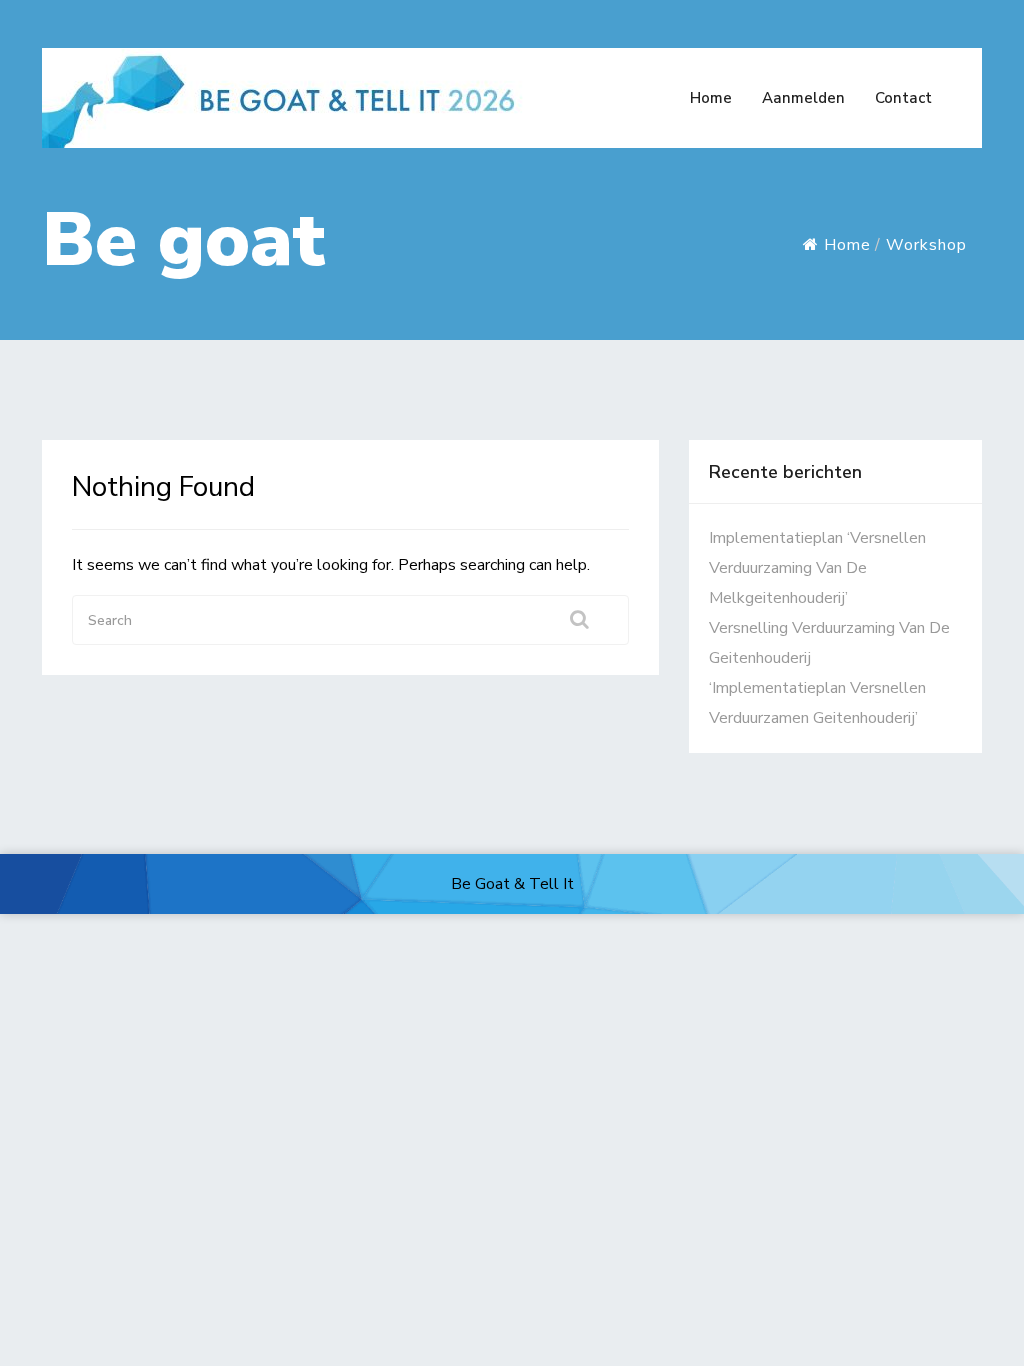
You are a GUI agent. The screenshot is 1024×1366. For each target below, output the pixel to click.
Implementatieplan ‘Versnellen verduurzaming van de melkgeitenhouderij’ (817, 568)
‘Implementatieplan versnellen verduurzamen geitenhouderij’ (817, 703)
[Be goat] (290, 95)
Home (711, 98)
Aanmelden (803, 98)
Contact (903, 98)
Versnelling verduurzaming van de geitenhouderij (829, 643)
